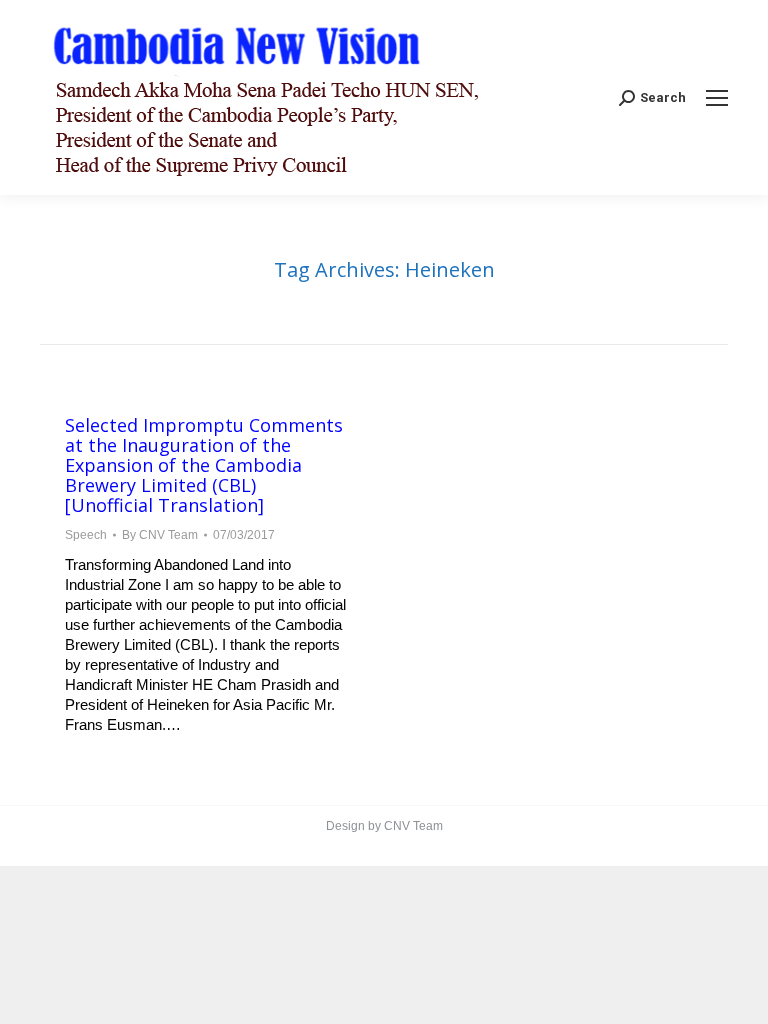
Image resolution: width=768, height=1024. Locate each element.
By (160, 535)
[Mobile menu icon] (717, 98)
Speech (86, 535)
